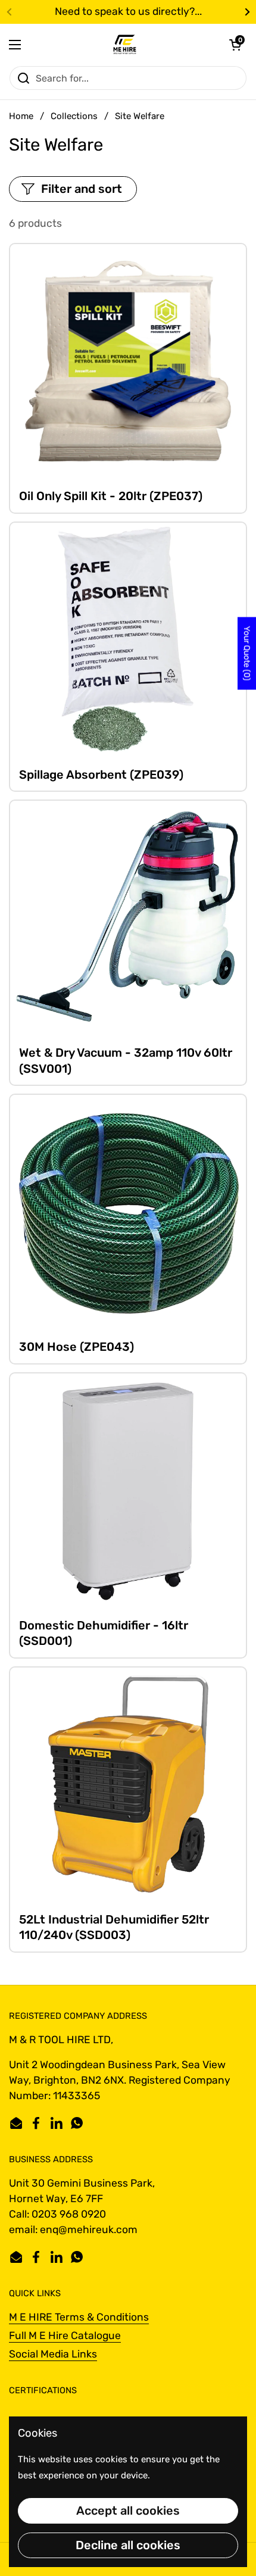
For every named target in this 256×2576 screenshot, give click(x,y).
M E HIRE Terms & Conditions (79, 2317)
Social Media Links (53, 2354)
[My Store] (125, 45)
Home (21, 116)
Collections (74, 116)
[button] (235, 45)
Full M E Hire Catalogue (65, 2335)
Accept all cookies (128, 2511)
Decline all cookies (128, 2545)
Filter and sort (82, 189)
